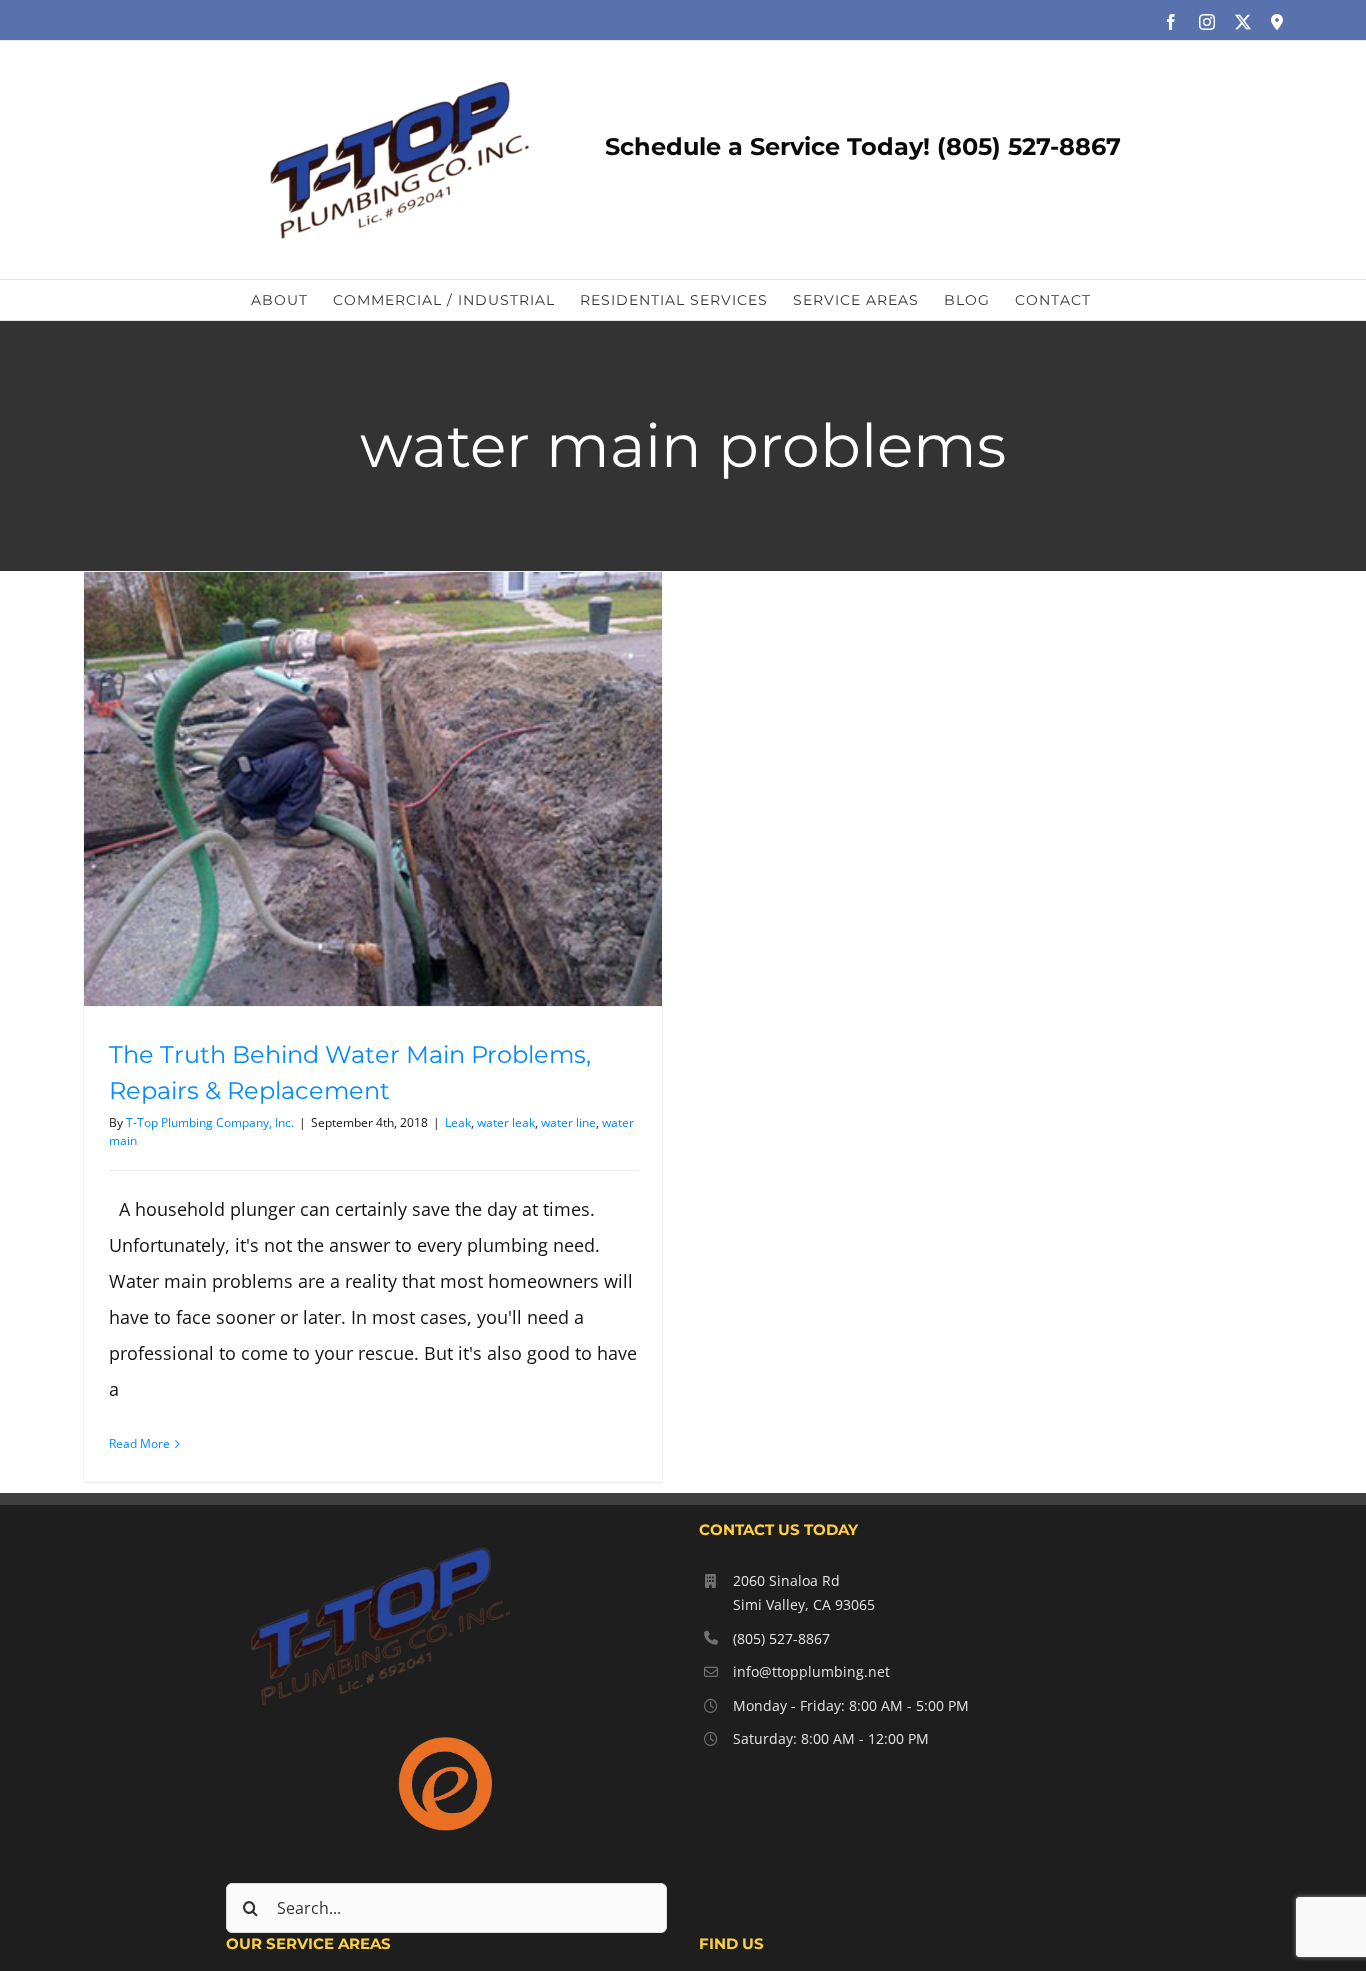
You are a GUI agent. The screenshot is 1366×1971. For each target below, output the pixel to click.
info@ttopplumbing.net (811, 1671)
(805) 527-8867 (781, 1638)
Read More (139, 1443)
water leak (506, 1122)
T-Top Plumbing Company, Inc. (210, 1122)
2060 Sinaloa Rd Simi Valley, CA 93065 (804, 1592)
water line (568, 1122)
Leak (458, 1122)
